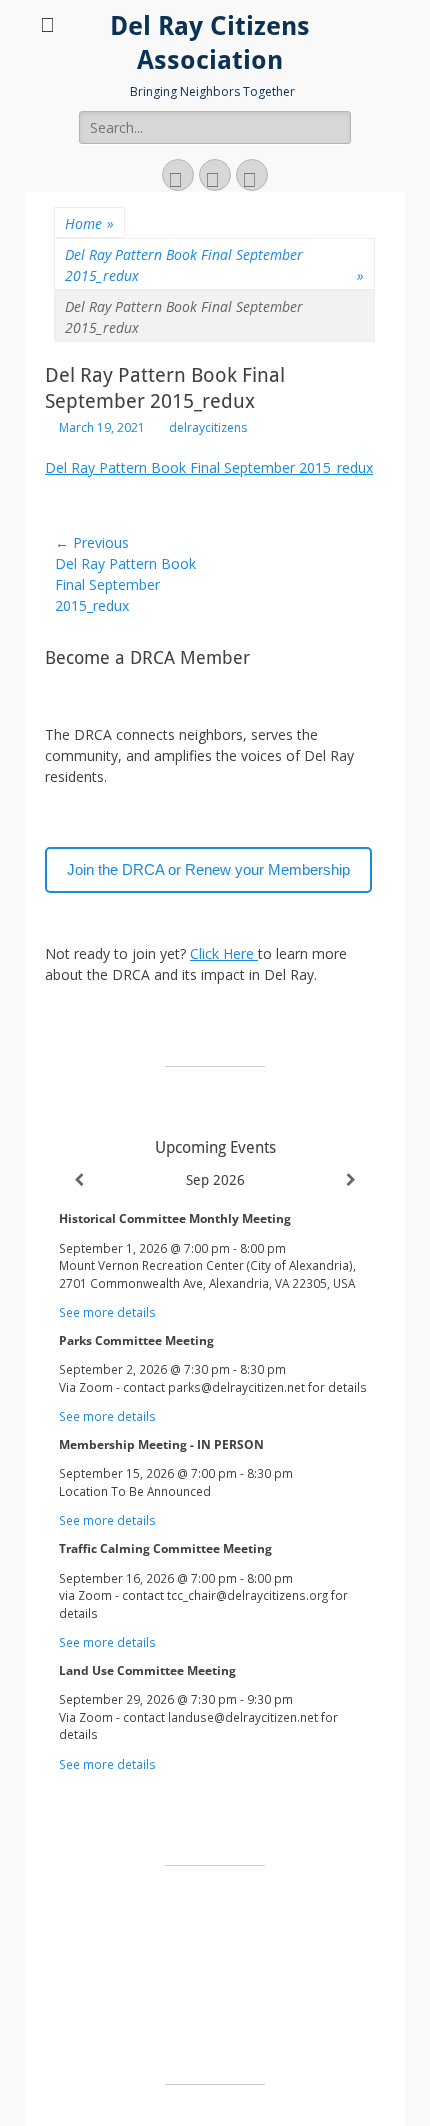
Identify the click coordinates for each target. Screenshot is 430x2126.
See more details (107, 1312)
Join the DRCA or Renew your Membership (208, 869)
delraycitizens (208, 427)
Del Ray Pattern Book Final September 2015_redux (214, 265)
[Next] (351, 1180)
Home (89, 223)
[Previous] (79, 1180)
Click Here (224, 953)
